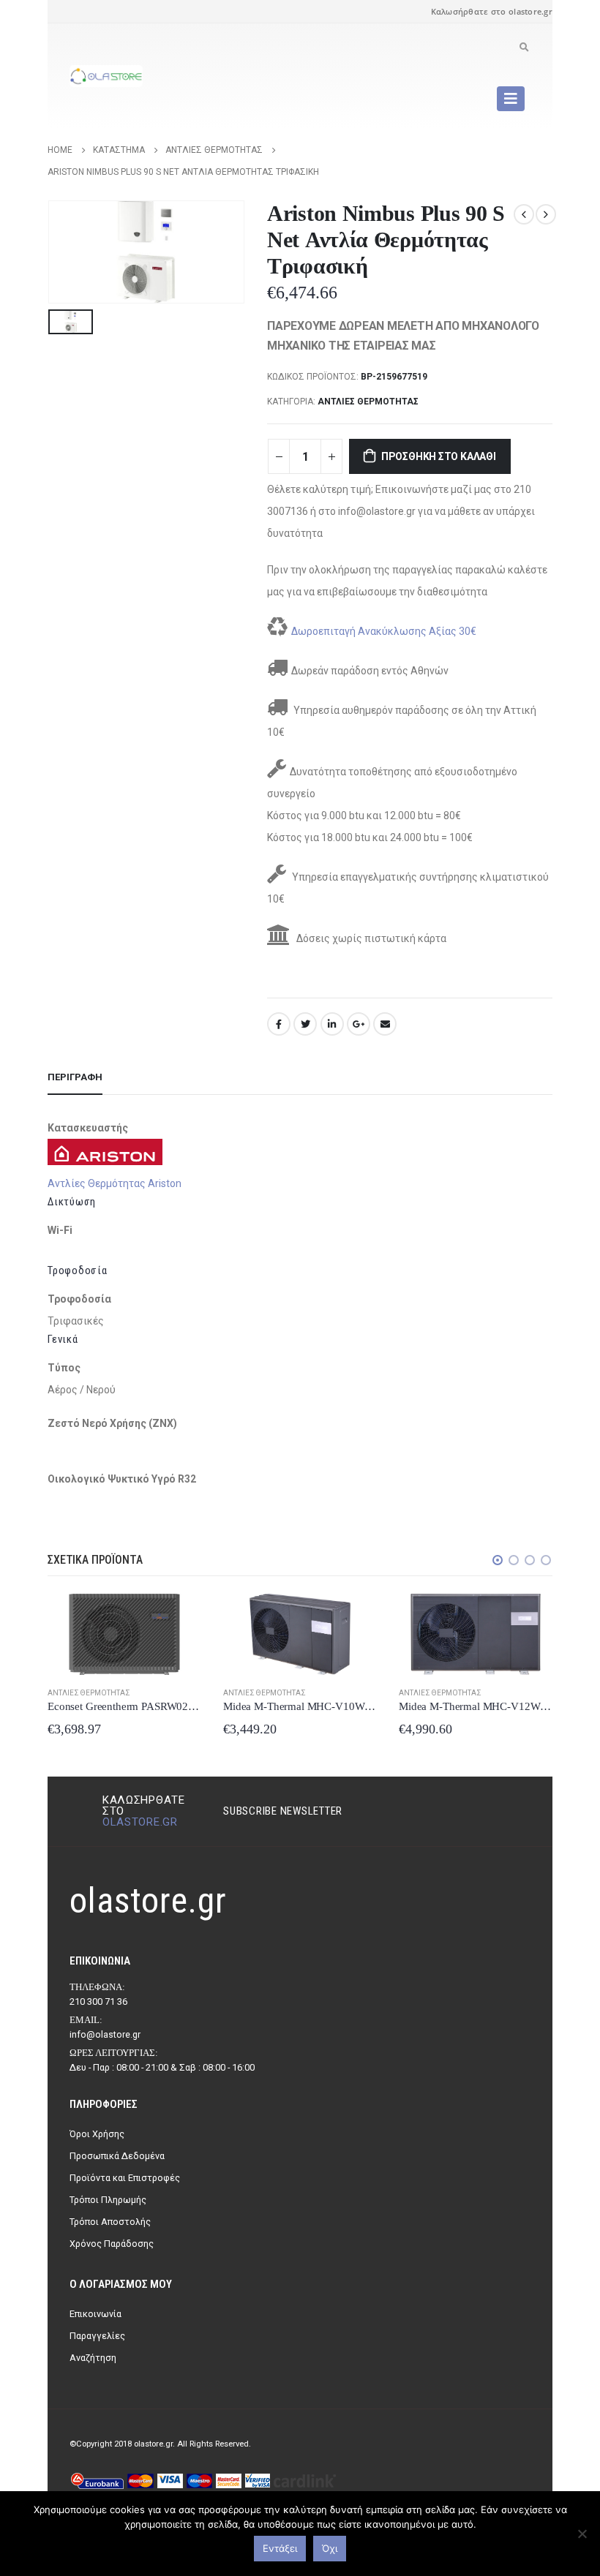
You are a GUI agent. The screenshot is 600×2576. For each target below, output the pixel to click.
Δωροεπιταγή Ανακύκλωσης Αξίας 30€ (384, 631)
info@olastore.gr (105, 2034)
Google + (359, 1024)
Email (385, 1024)
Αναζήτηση (93, 2358)
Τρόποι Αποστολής (110, 2222)
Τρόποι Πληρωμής (108, 2200)
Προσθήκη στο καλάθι (439, 456)
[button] (498, 1560)
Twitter (305, 1024)
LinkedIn (332, 1024)
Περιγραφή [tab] (75, 1077)
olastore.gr (140, 1822)
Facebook (279, 1024)
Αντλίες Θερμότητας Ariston (115, 1183)
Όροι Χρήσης (97, 2134)
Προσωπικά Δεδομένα (117, 2156)
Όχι (330, 2548)
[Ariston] (105, 1151)
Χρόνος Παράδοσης (112, 2244)
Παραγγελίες (97, 2336)
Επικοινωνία (95, 2314)
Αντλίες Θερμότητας (368, 402)
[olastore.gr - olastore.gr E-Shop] (106, 76)
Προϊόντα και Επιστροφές (125, 2178)
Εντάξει (280, 2548)
